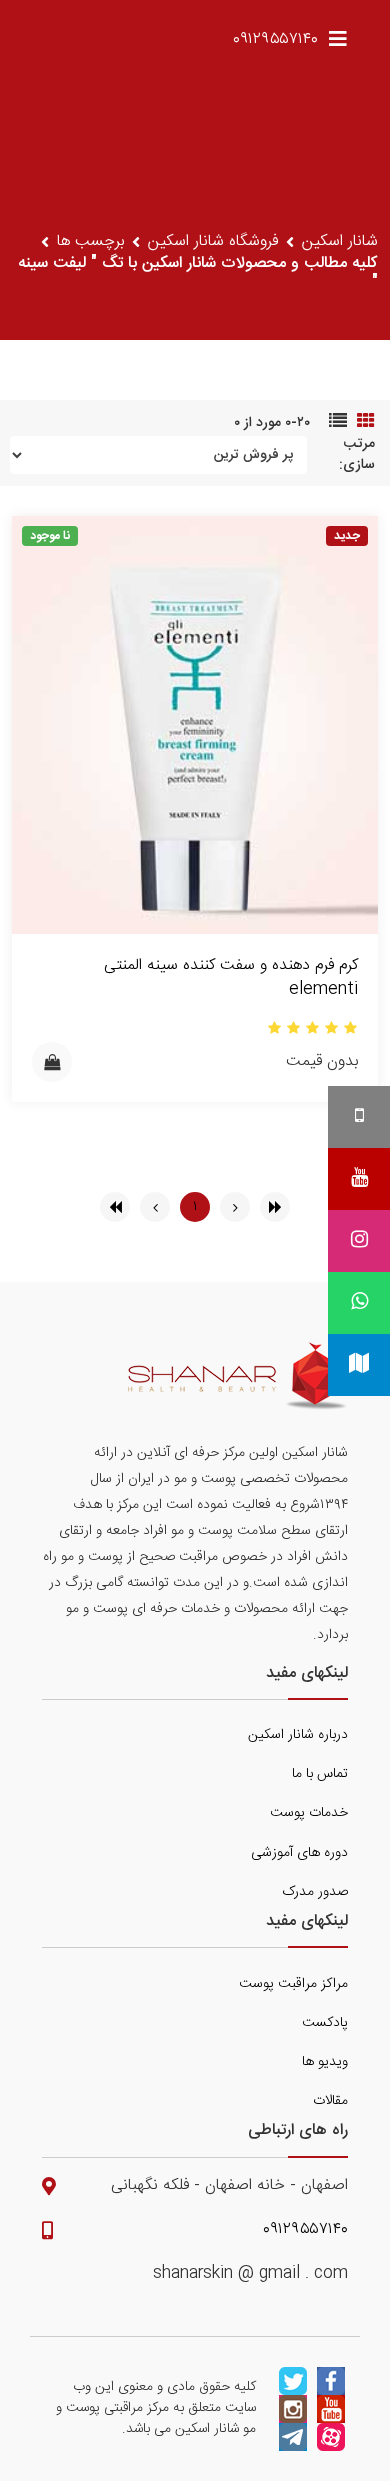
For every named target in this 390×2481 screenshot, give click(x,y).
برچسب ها (90, 242)
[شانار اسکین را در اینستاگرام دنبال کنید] (293, 2409)
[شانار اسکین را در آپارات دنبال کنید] (331, 2437)
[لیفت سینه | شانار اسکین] (238, 1376)
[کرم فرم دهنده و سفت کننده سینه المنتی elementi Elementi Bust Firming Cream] (195, 725)
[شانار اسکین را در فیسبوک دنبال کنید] (331, 2381)
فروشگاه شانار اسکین (213, 242)
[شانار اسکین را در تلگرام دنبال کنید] (293, 2437)
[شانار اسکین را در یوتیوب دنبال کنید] (331, 2409)
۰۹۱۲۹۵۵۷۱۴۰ (275, 39)
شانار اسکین (340, 242)
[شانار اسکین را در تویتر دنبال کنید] (293, 2381)
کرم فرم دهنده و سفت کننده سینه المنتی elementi (231, 977)
